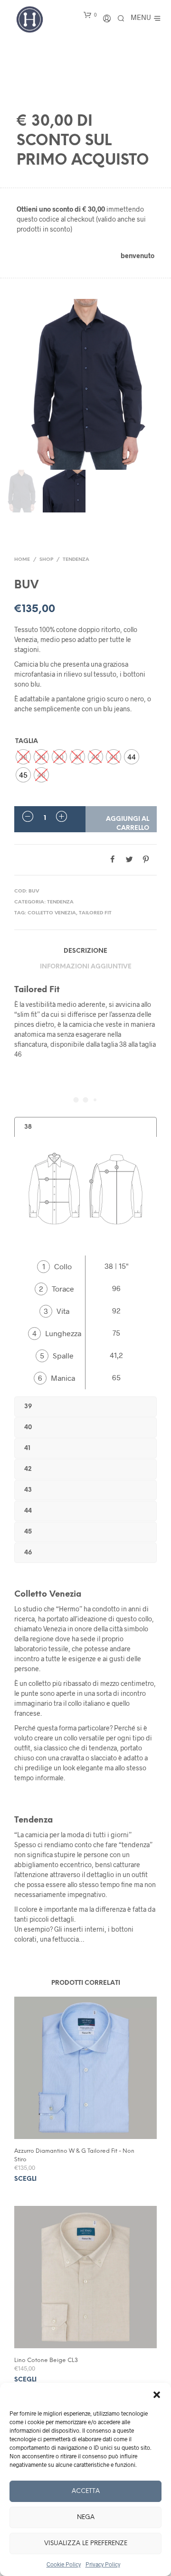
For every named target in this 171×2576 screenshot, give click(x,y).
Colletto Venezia (52, 913)
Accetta (86, 2491)
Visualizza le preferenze (86, 2543)
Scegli (25, 2179)
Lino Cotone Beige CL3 (46, 2360)
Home (22, 560)
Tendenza (76, 560)
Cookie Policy (64, 2564)
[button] (157, 2395)
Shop (46, 560)
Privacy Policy (103, 2564)
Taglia (27, 741)
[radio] (23, 757)
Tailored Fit (95, 913)
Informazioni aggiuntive (86, 967)
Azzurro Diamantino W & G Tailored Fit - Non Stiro (74, 2155)
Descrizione (85, 951)
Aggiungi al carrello (128, 823)
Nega (86, 2517)
